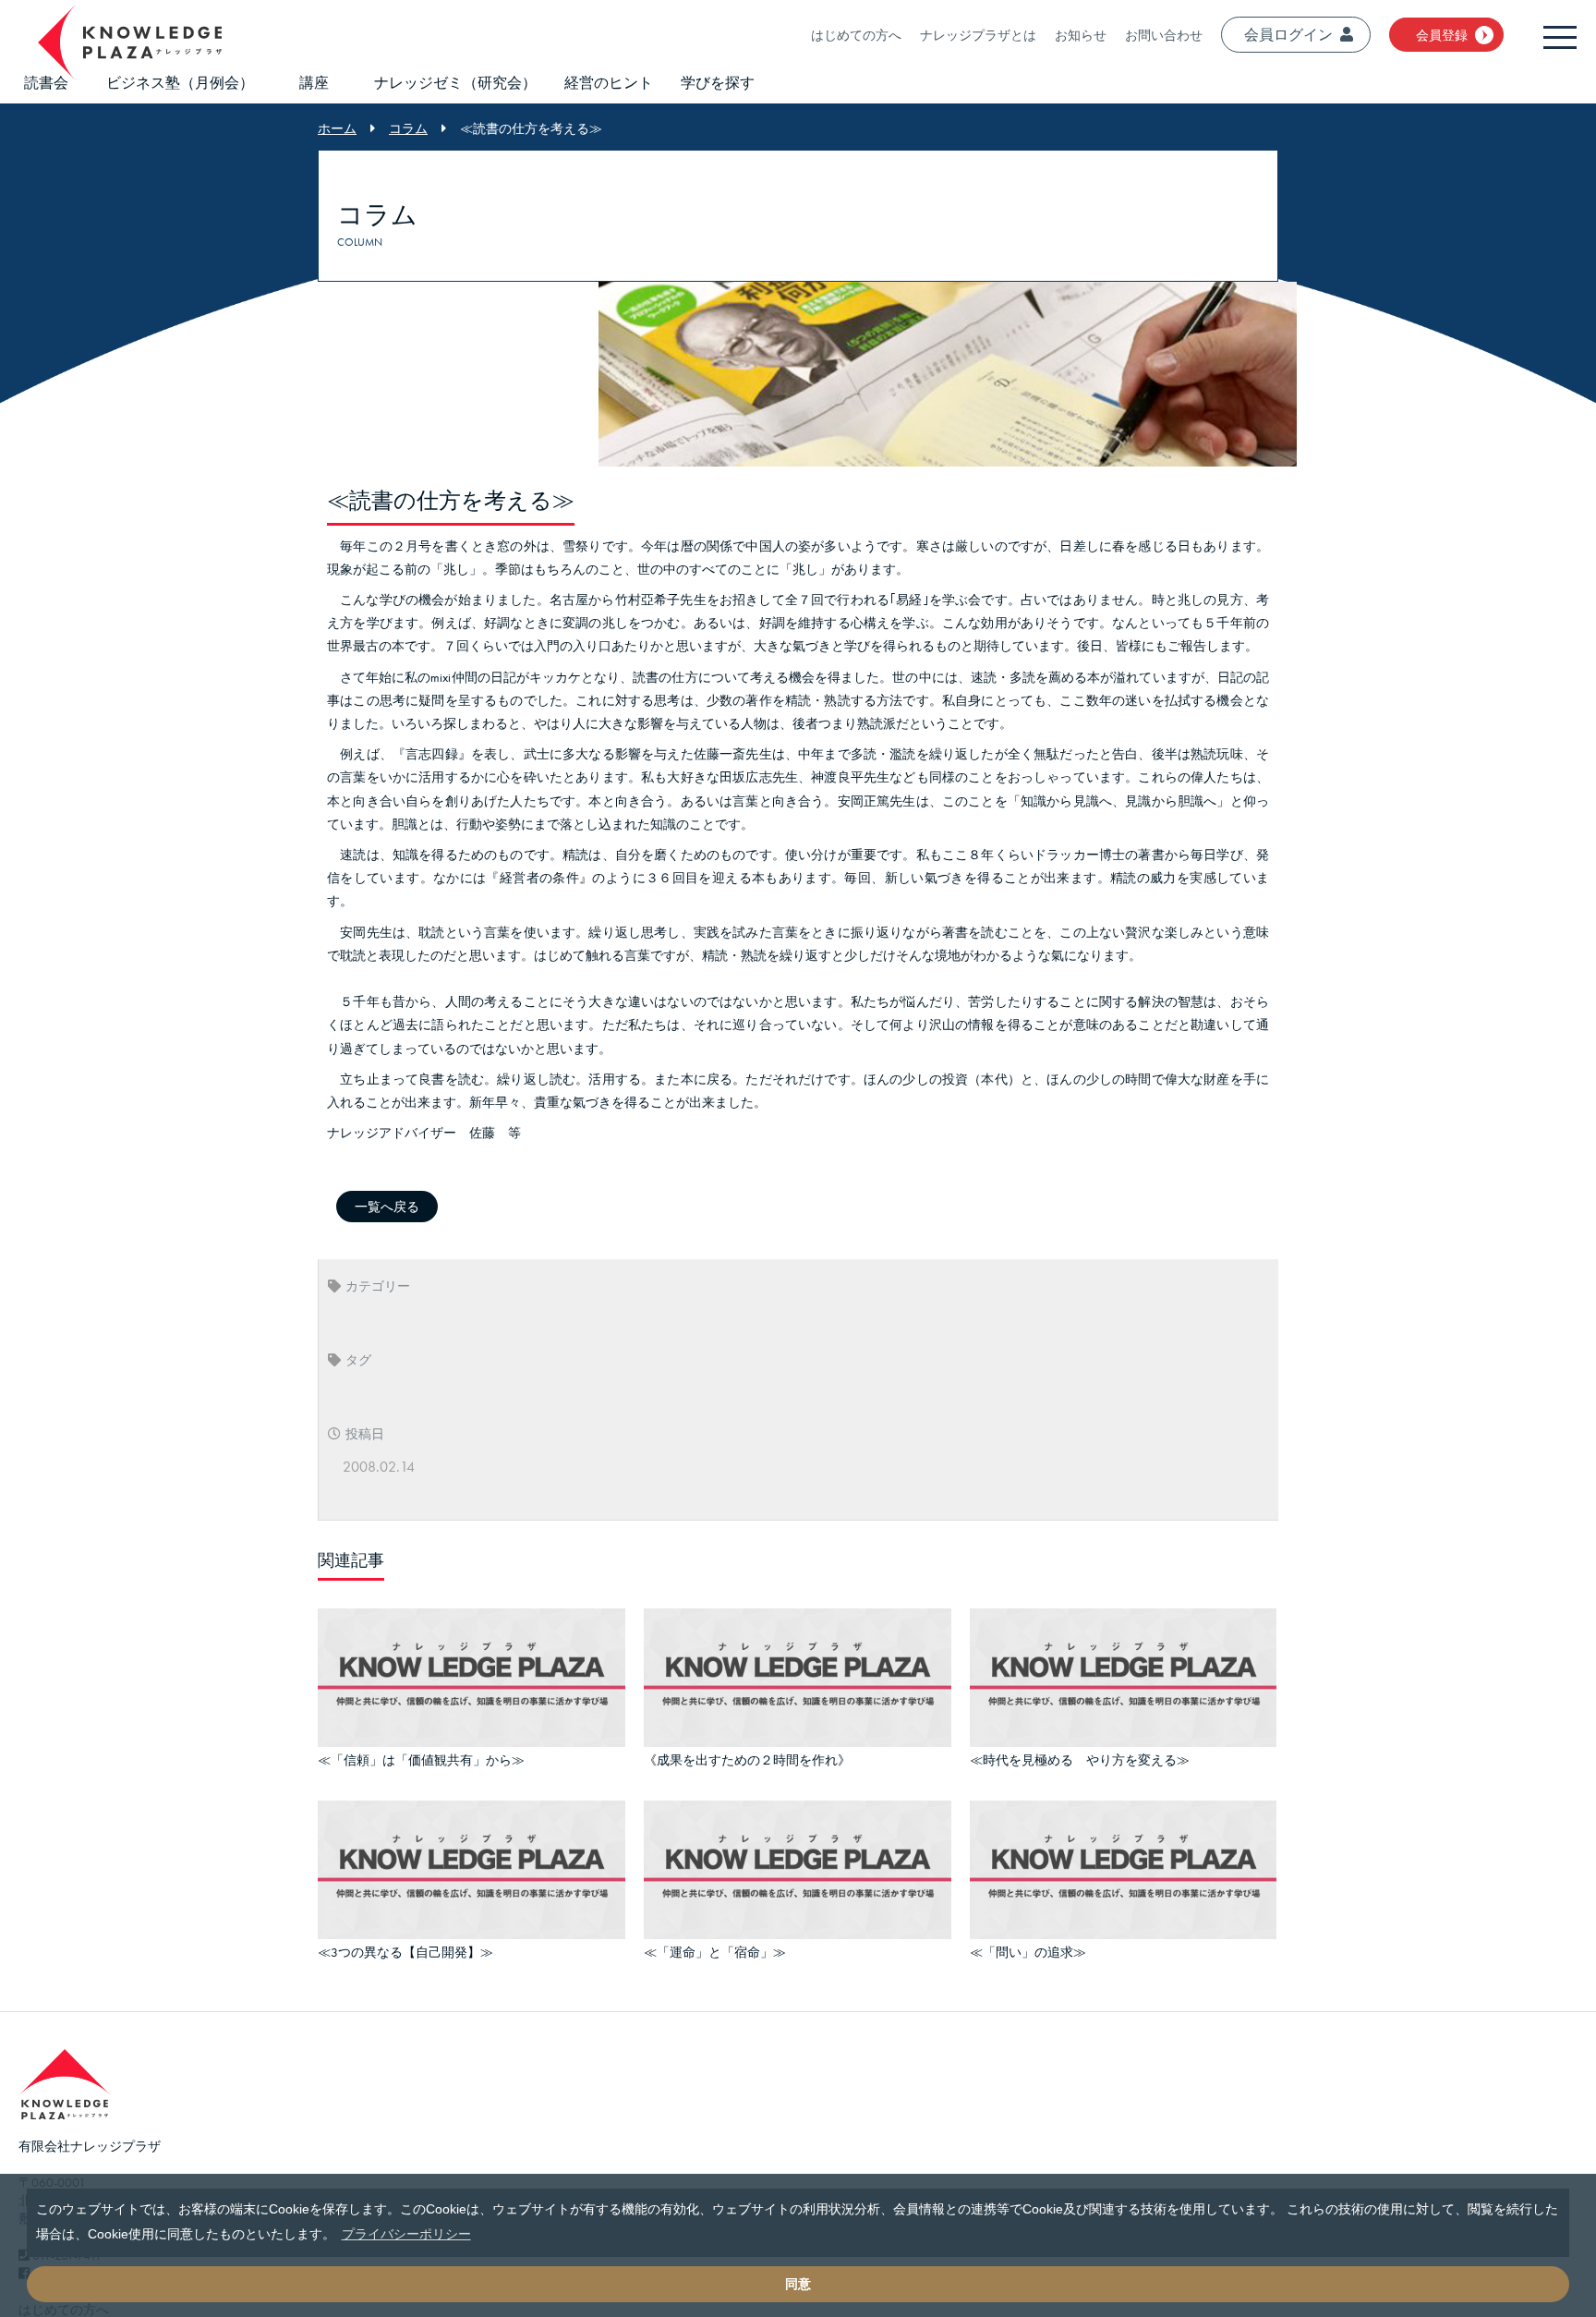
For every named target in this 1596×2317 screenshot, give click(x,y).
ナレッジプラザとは (978, 35)
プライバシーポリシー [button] (406, 2234)
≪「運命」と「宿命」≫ (715, 1944)
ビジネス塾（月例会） (180, 83)
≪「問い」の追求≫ (1028, 1944)
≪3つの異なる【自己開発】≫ (405, 1944)
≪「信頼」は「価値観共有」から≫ (421, 1757)
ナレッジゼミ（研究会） (455, 83)
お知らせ (1081, 35)
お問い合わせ (1164, 35)
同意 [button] (798, 2284)
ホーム (337, 128)
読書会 (46, 83)
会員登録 (1442, 35)
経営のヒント (609, 83)
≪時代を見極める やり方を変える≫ (1080, 1757)
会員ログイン (1288, 35)
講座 (314, 83)
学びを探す (718, 83)
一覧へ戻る (387, 1207)
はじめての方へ (856, 35)
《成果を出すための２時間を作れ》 (747, 1757)
